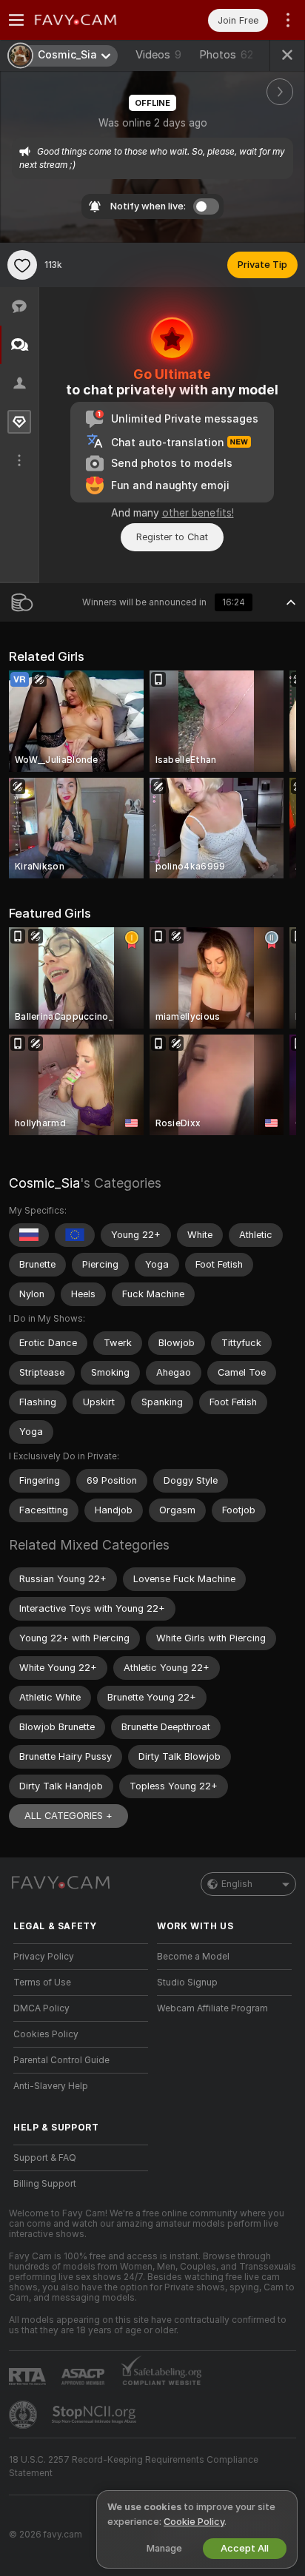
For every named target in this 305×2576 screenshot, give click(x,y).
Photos (226, 55)
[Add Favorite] (22, 265)
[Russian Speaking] (29, 1235)
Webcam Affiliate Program (212, 2008)
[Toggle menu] (16, 20)
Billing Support (45, 2184)
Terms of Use (42, 1983)
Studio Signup (187, 1983)
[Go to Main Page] (93, 20)
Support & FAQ (45, 2158)
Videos (158, 55)
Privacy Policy (44, 1957)
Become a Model (193, 1957)
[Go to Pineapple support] (24, 2415)
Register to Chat (172, 537)
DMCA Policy (41, 2008)
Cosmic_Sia (44, 1183)
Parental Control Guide (61, 2060)
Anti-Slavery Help (51, 2086)
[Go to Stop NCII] (95, 2415)
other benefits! (198, 513)
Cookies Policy (46, 2034)
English (237, 1884)
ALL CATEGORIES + (68, 1816)
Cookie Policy (194, 2522)
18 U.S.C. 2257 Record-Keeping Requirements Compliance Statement (134, 2466)
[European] (75, 1235)
